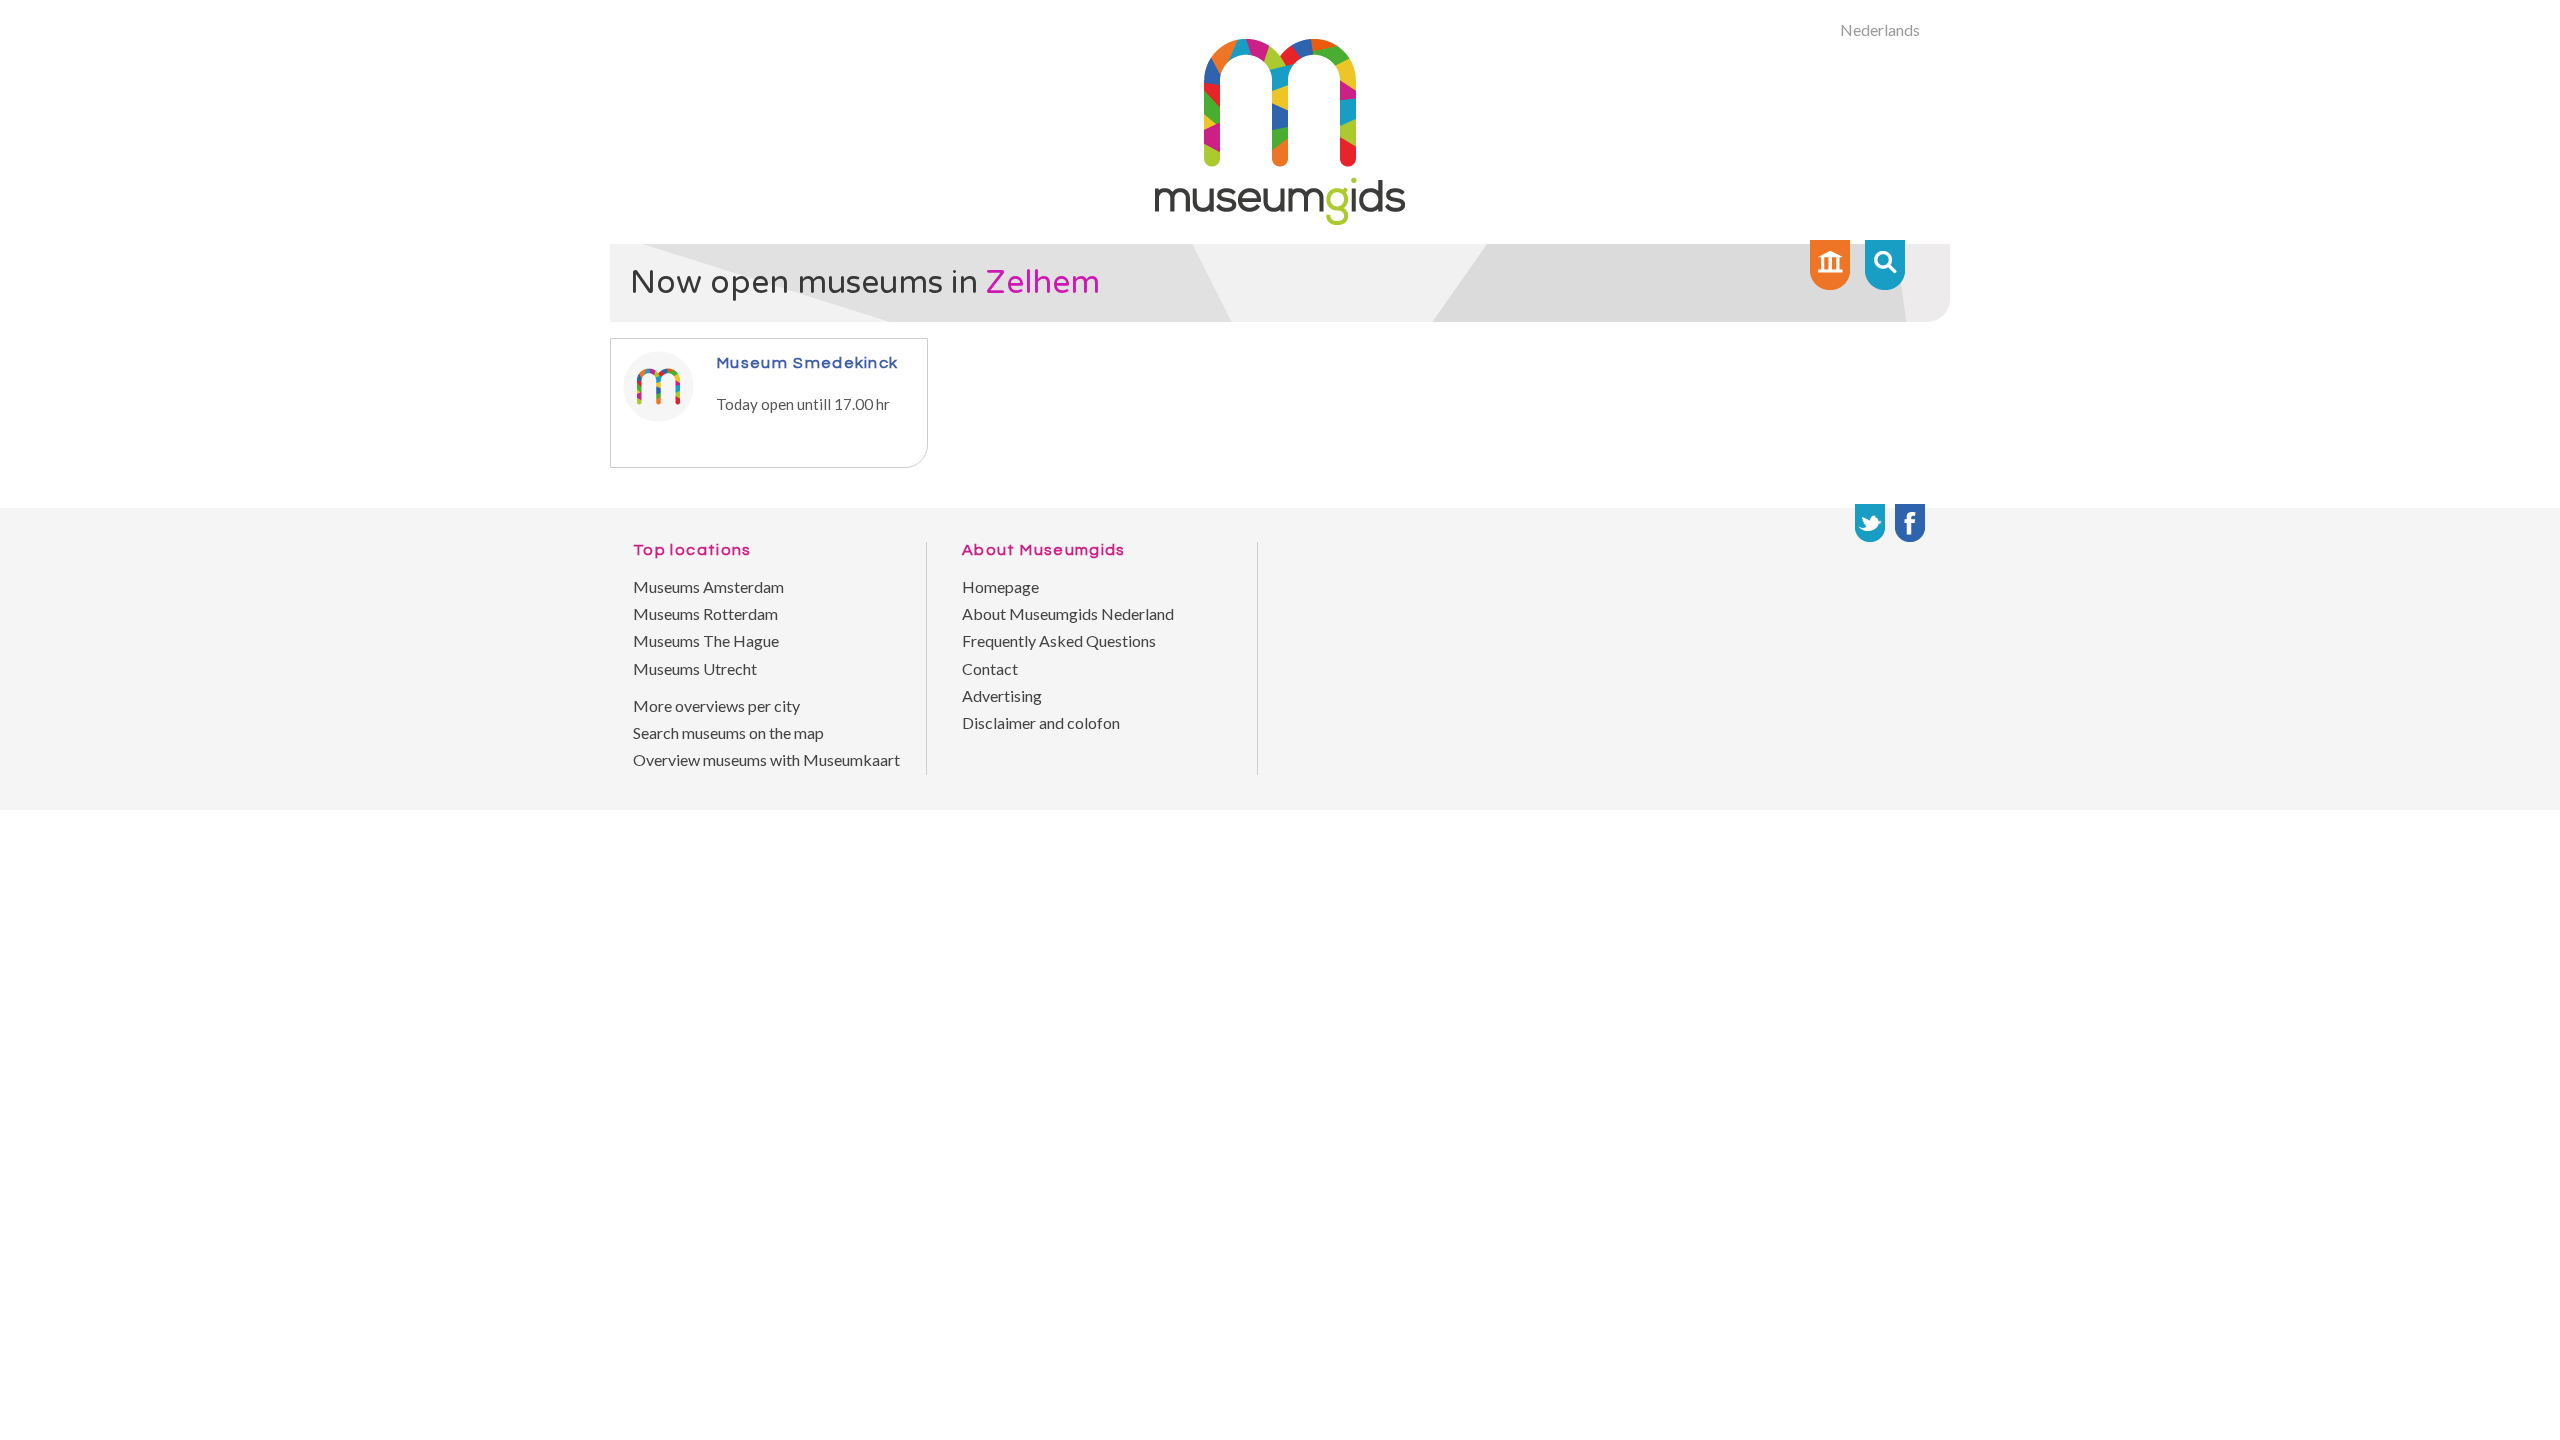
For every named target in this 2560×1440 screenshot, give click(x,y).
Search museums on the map (728, 732)
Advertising (1002, 695)
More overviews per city (716, 705)
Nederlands (1880, 29)
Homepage (1000, 586)
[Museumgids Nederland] (1280, 218)
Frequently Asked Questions (1059, 640)
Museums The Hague (706, 640)
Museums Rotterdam (705, 613)
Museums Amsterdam (708, 586)
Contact (990, 668)
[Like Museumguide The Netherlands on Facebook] (1910, 523)
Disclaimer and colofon (1041, 722)
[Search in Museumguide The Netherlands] (1885, 265)
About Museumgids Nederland (1068, 613)
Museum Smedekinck (807, 362)
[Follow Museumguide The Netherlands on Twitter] (1870, 523)
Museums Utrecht (695, 668)
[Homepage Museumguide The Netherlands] (1830, 265)
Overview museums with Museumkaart (766, 759)
